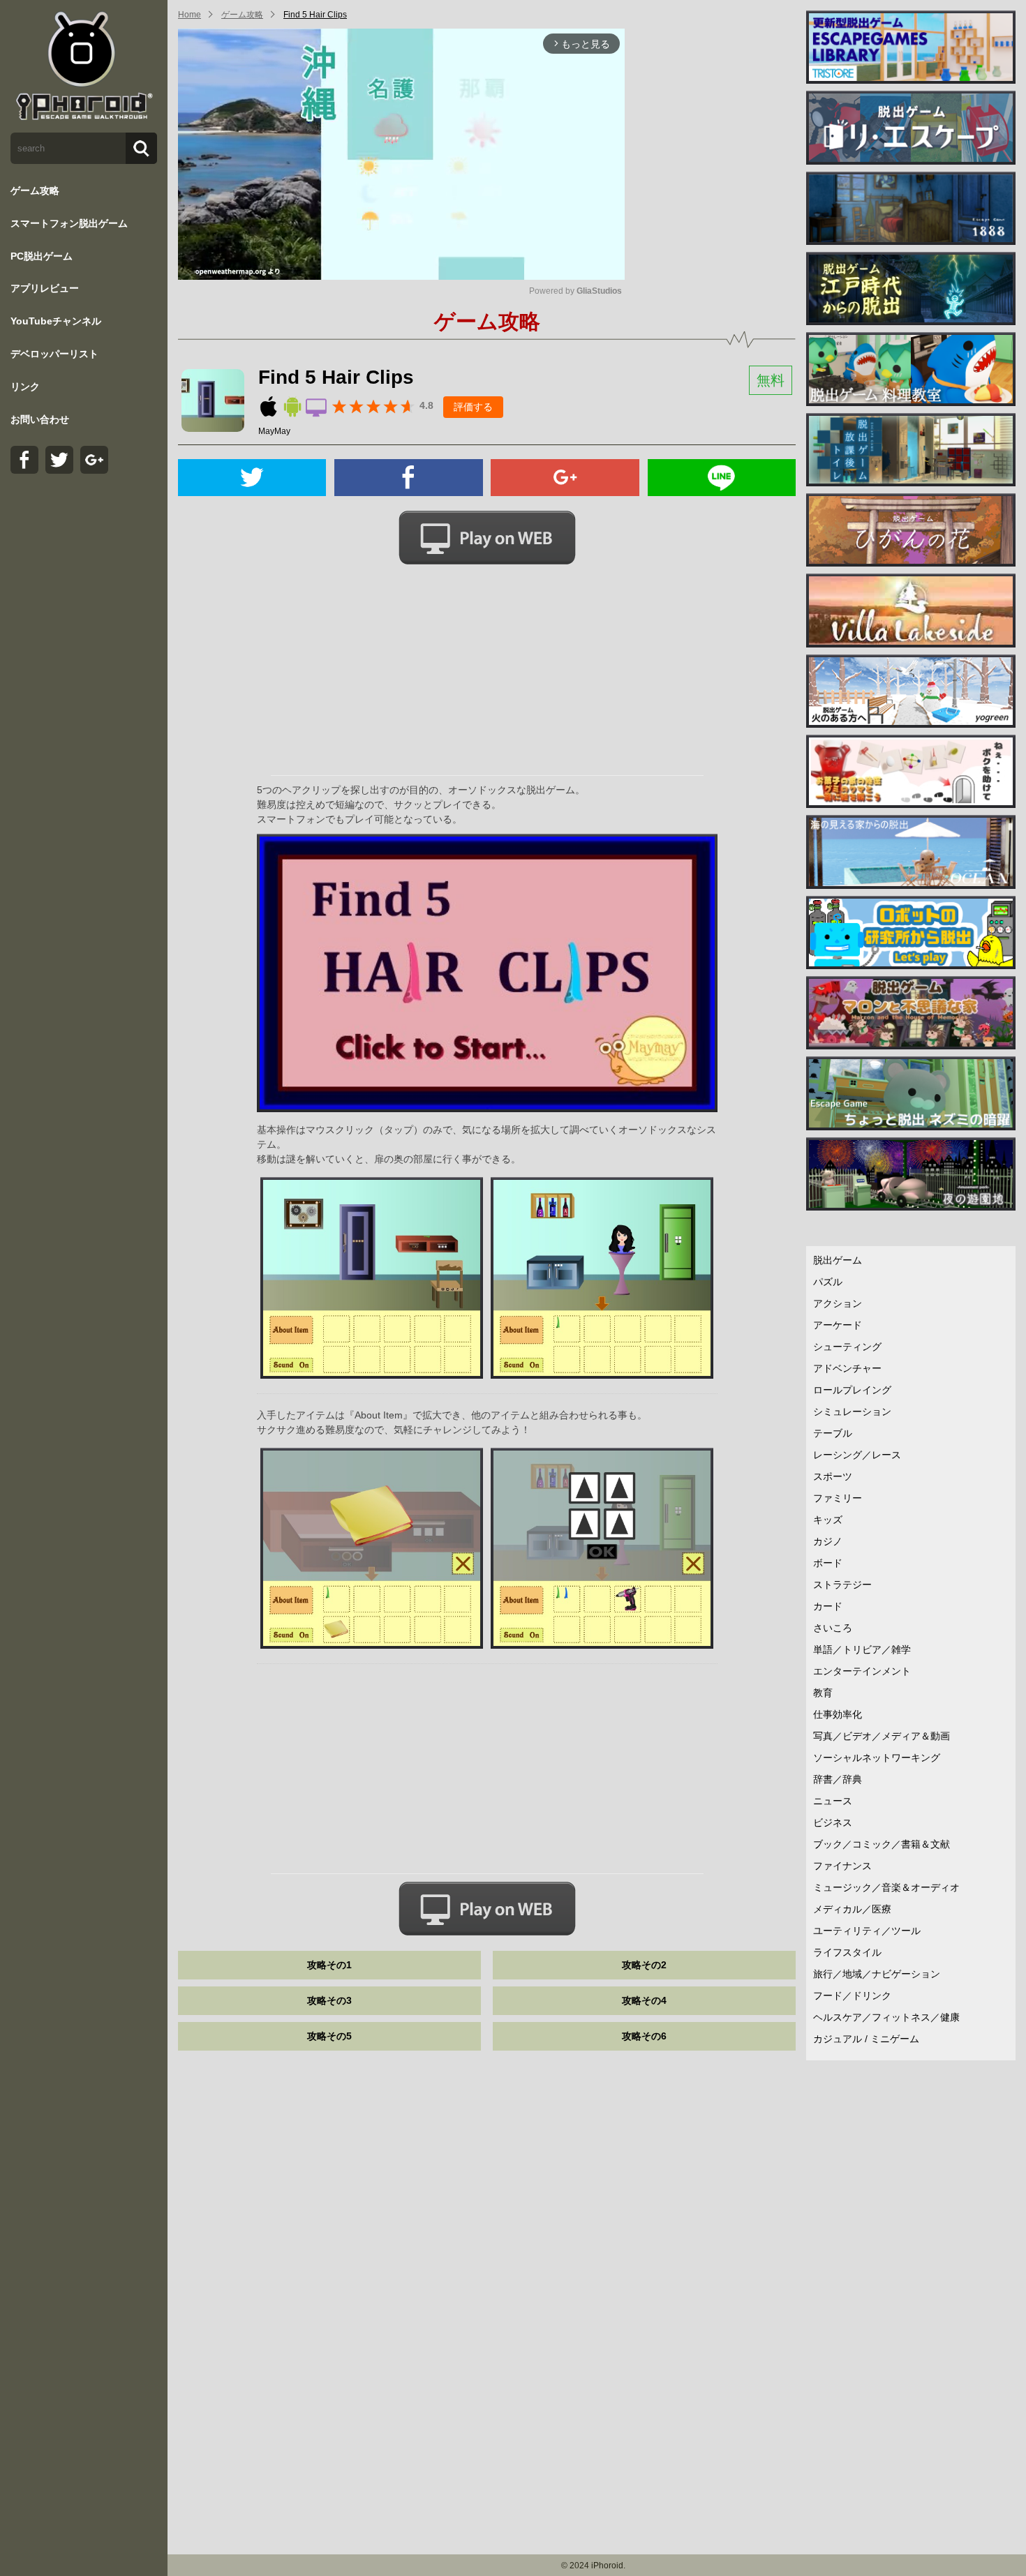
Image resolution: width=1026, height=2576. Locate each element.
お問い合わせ (40, 419)
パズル (828, 1282)
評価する (473, 407)
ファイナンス (842, 1866)
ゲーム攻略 (35, 190)
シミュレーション (852, 1411)
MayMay (274, 431)
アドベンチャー (847, 1368)
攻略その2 (644, 1965)
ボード (828, 1563)
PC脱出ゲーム (42, 256)
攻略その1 (329, 1965)
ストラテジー (842, 1585)
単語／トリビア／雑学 (862, 1649)
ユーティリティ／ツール (867, 1931)
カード (828, 1606)
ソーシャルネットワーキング (877, 1758)
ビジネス (833, 1822)
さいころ (833, 1628)
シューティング (847, 1347)
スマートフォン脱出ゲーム (69, 223)
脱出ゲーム (838, 1260)
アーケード (838, 1325)
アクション (838, 1303)
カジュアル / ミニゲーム (866, 2039)
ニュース (833, 1801)
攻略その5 (329, 2036)
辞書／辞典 (838, 1779)
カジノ (828, 1541)
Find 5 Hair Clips (315, 15)
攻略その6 (644, 2036)
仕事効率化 (838, 1714)
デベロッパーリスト (54, 354)
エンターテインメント (862, 1671)
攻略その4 (644, 2000)
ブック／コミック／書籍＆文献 (882, 1844)
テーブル (833, 1433)
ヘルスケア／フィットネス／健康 (886, 2017)
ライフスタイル (847, 1952)
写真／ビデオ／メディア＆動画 (882, 1736)
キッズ (828, 1520)
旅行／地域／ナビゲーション (877, 1974)
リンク (25, 387)
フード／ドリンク (852, 1995)
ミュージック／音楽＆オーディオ (886, 1887)
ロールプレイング (852, 1390)
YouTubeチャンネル (56, 321)
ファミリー (838, 1498)
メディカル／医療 (852, 1909)
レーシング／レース (857, 1455)
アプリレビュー (45, 288)
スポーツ (833, 1476)
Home (189, 15)
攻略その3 (329, 2000)
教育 (823, 1693)
